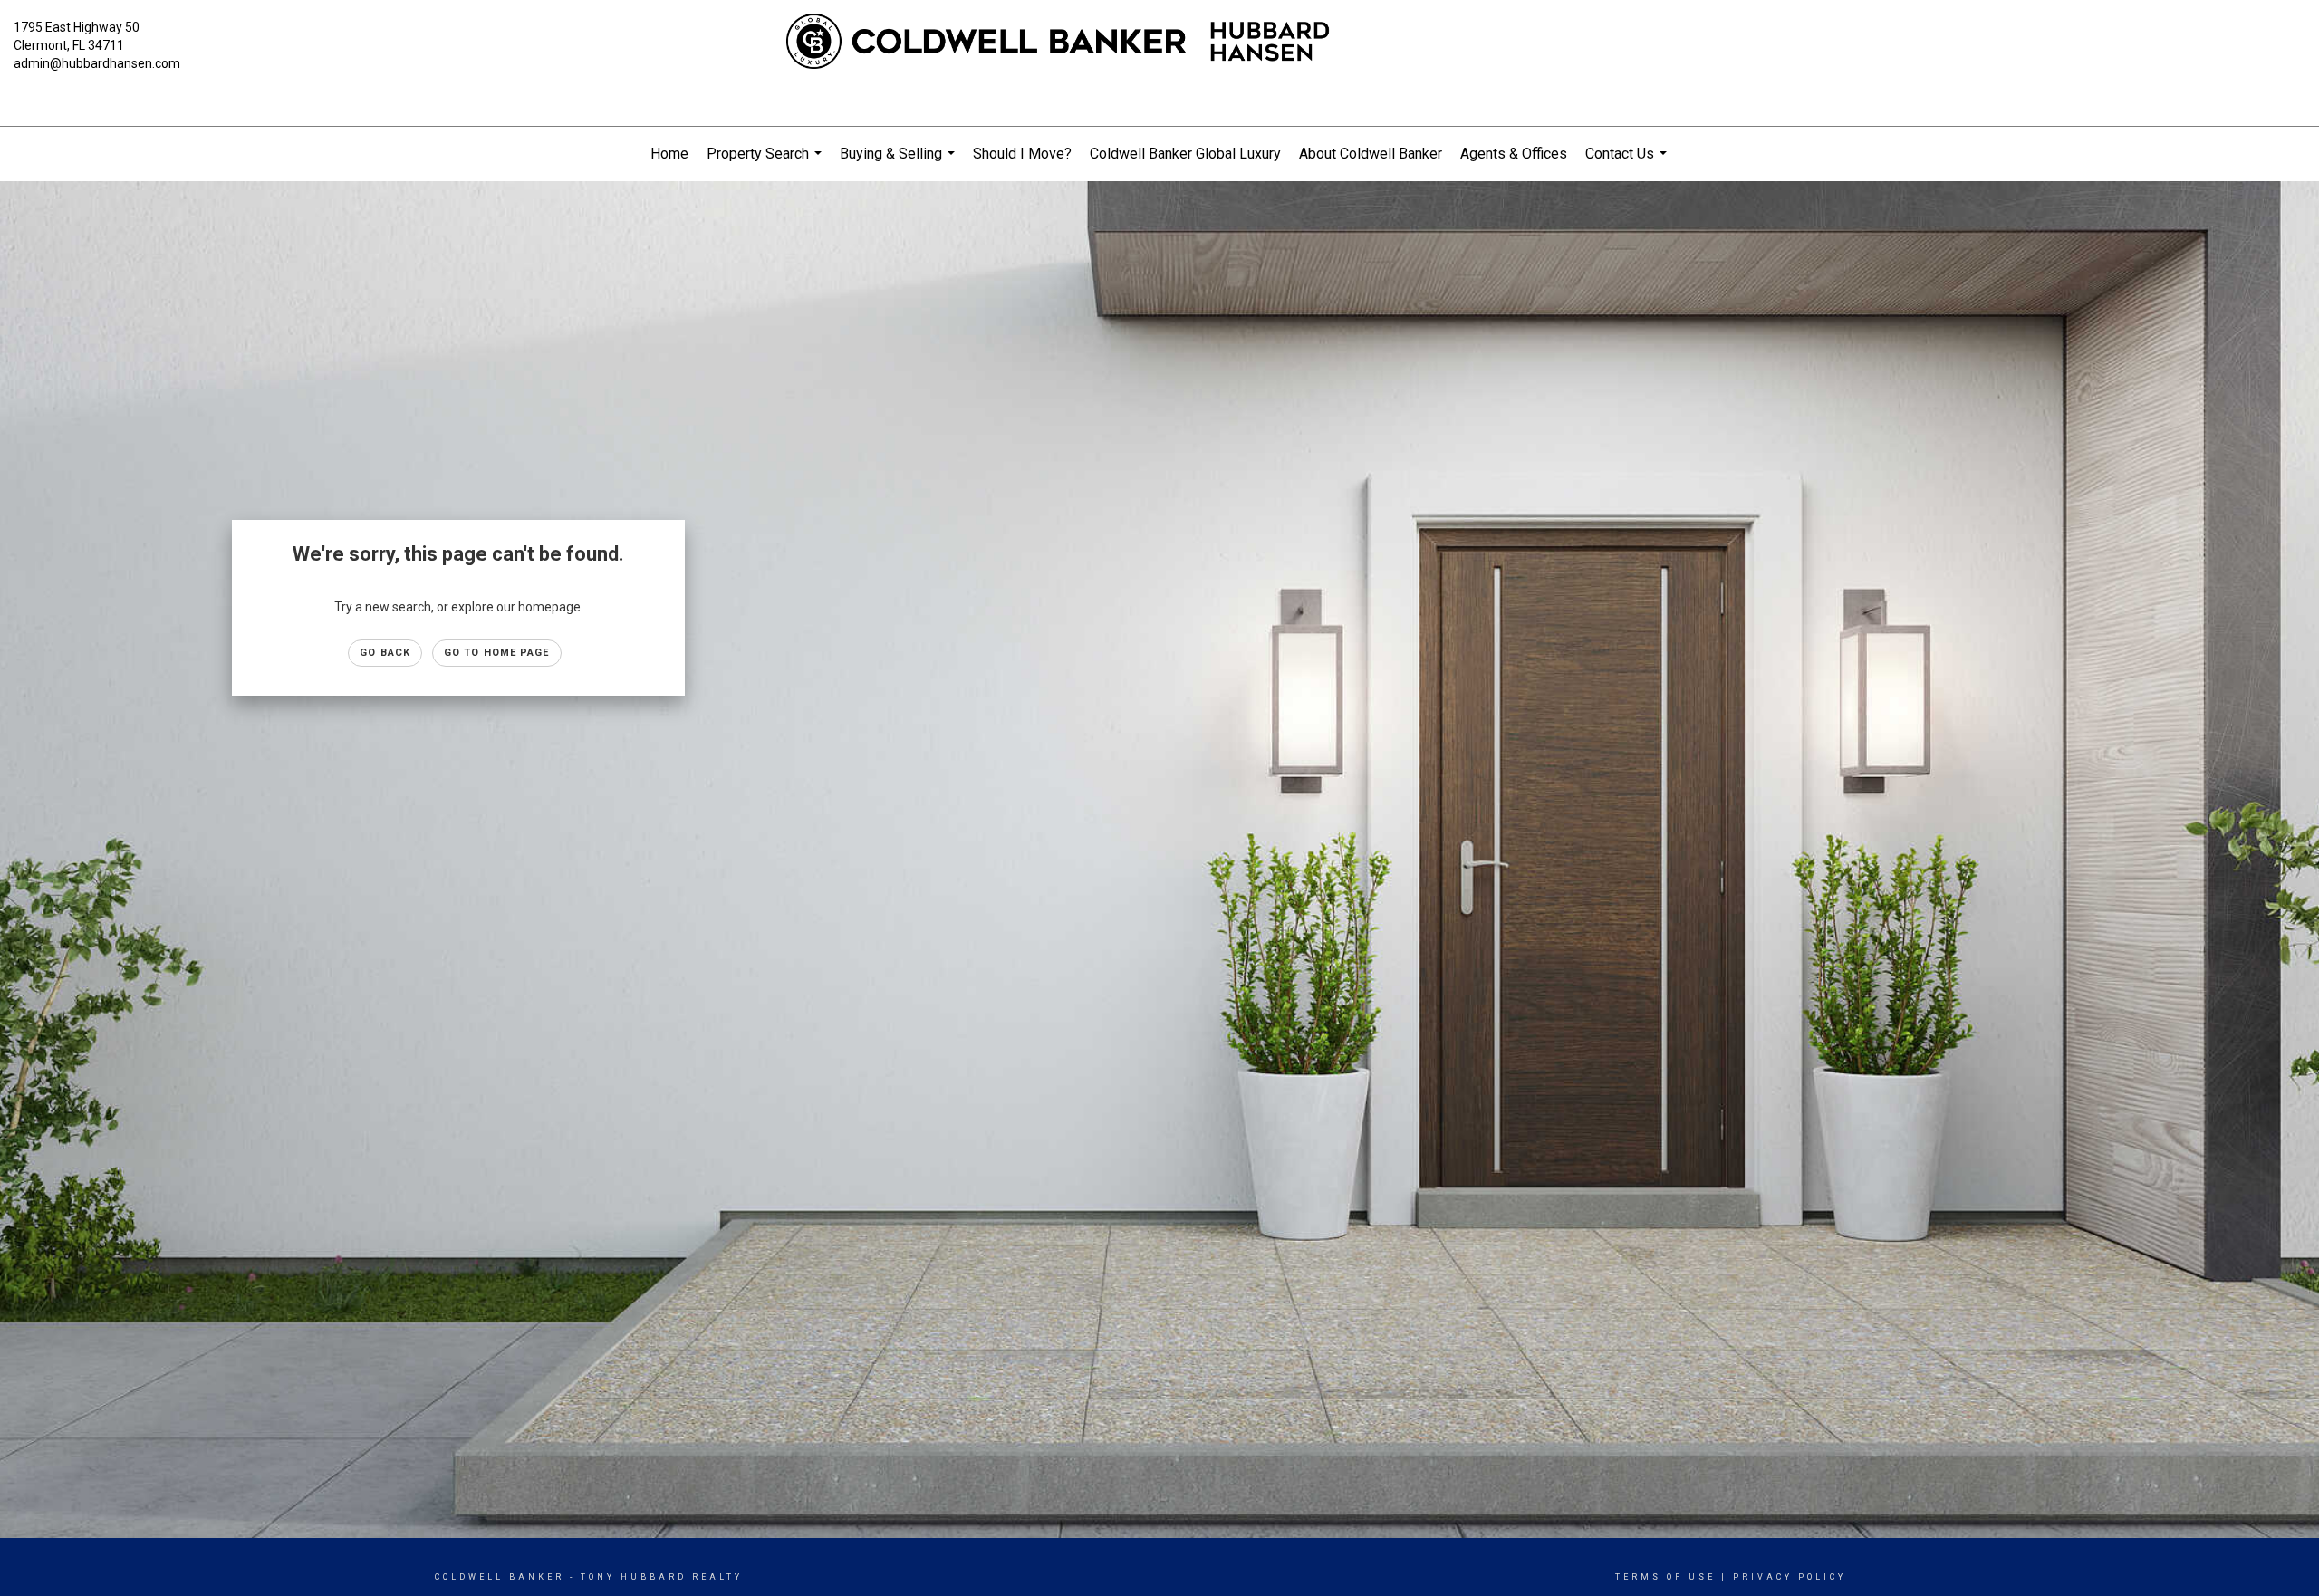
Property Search (766, 163)
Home (669, 154)
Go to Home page (497, 653)
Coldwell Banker (500, 1577)
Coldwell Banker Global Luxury (1185, 154)
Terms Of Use (1665, 1577)
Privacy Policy (1790, 1577)
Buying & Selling (900, 163)
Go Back (385, 653)
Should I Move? (1022, 154)
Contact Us (1628, 163)
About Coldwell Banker (1371, 154)
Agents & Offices (1514, 154)
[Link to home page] (1159, 43)
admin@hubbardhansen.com (97, 63)
